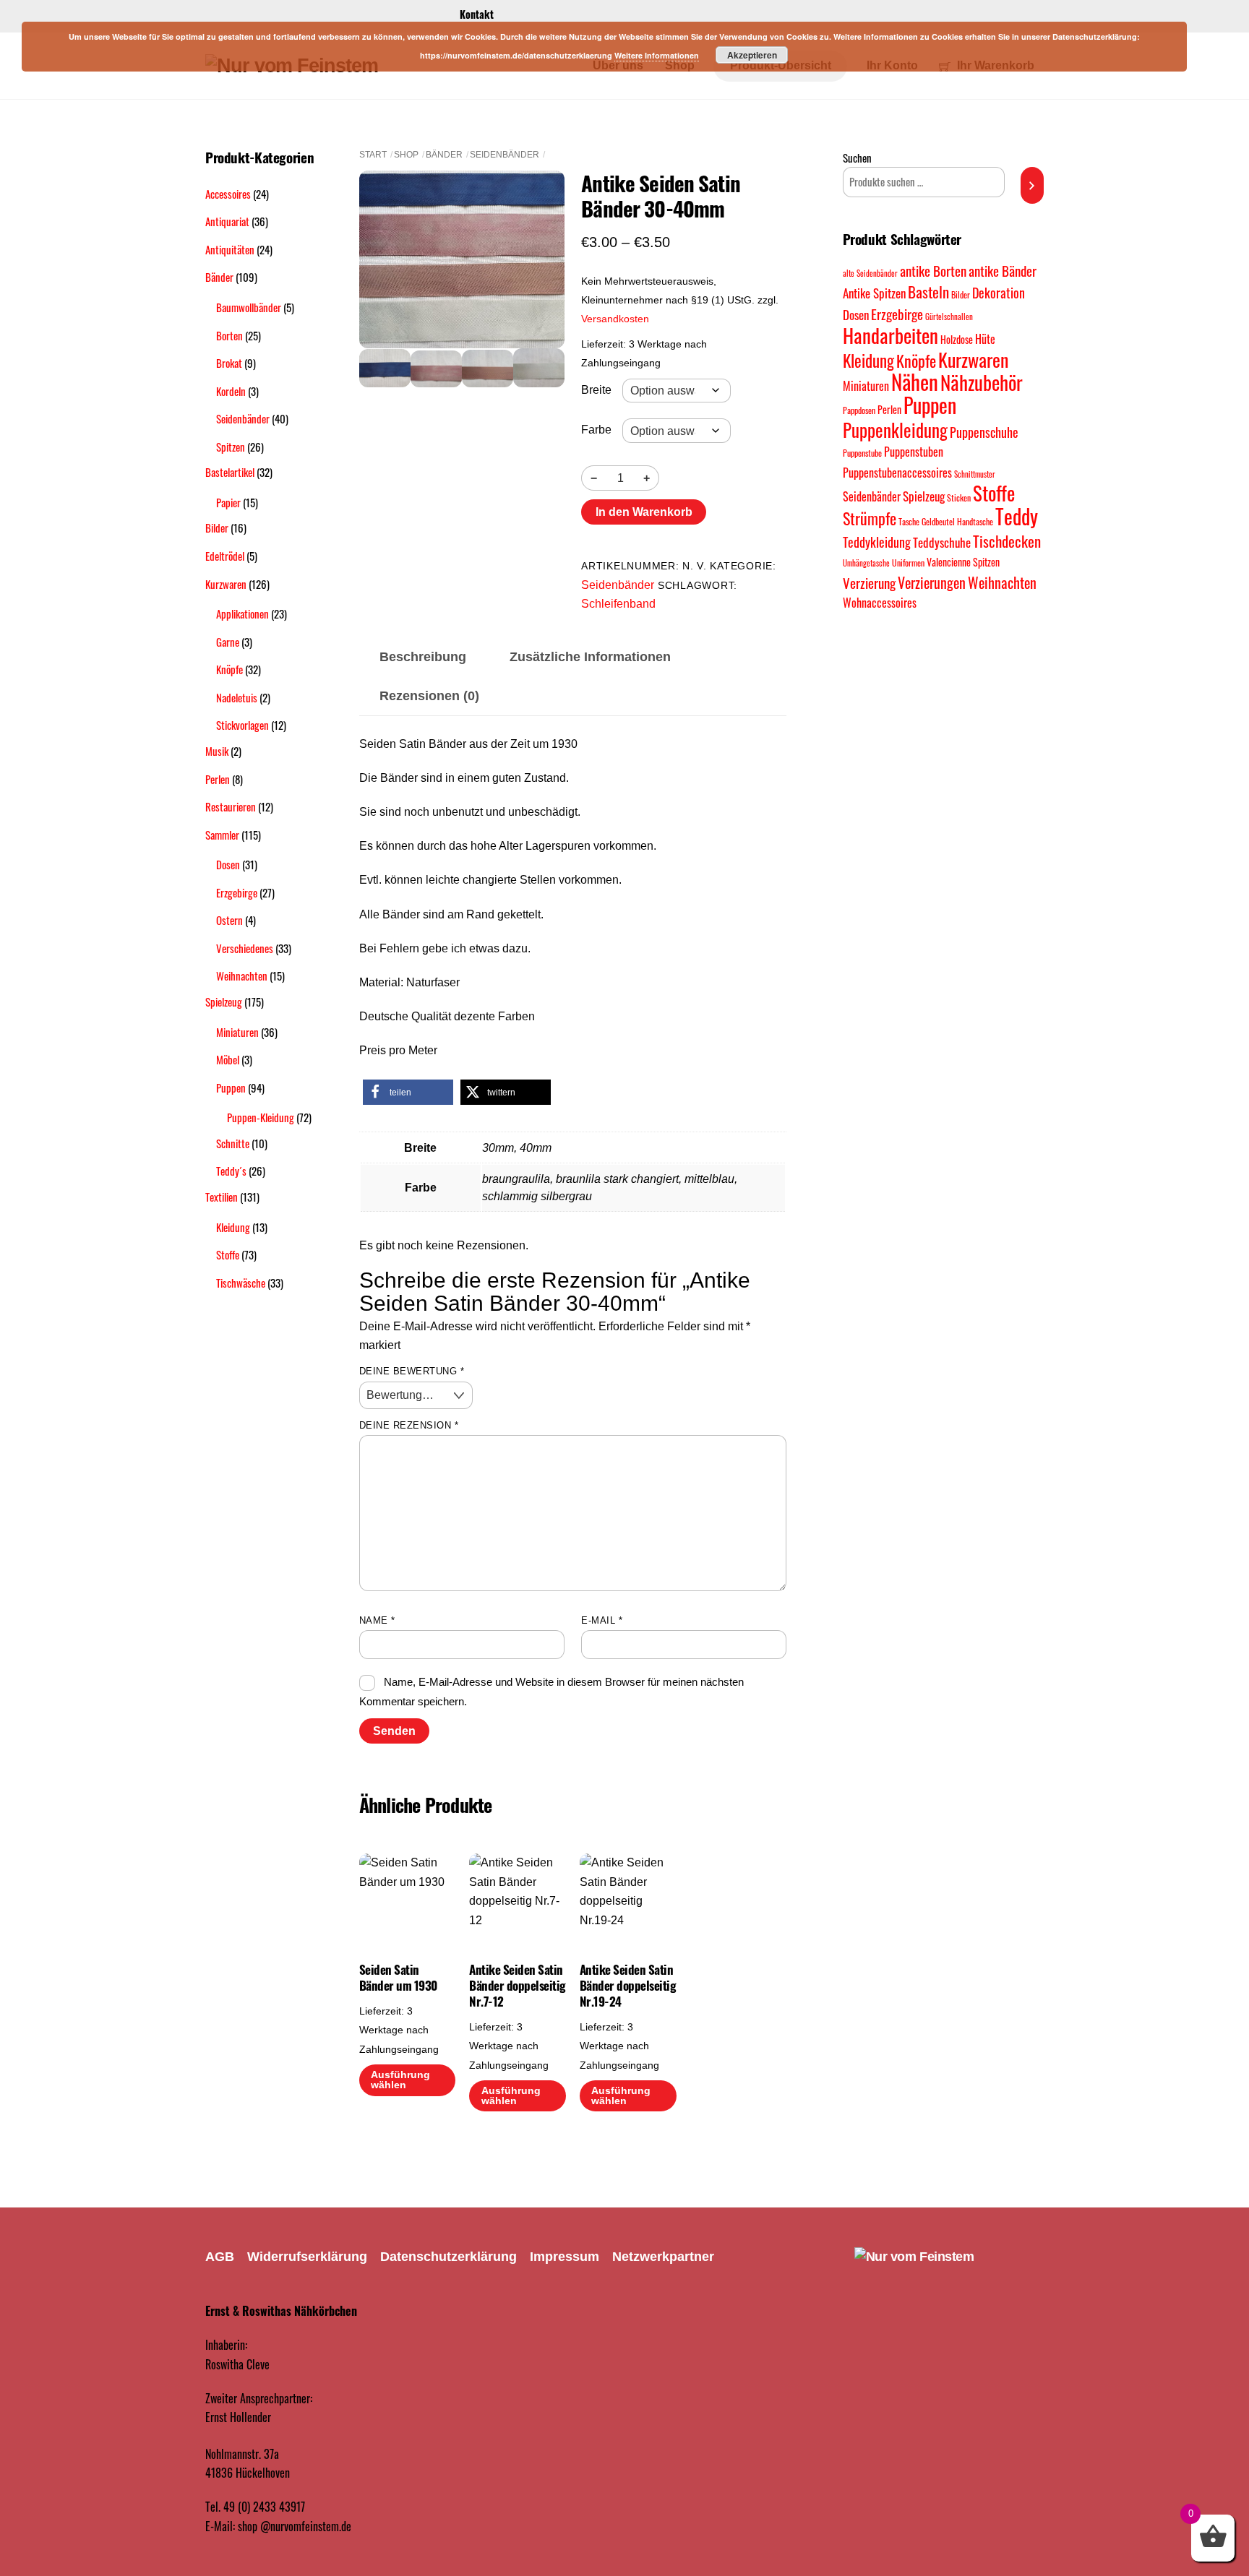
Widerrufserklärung (307, 2257)
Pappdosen (859, 410)
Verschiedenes (245, 948)
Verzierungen (932, 582)
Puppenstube (862, 453)
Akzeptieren (752, 55)
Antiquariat (227, 221)
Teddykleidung (877, 542)
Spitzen (231, 447)
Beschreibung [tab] (423, 657)
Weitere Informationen (657, 55)
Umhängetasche (866, 563)
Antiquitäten (230, 249)
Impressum (565, 2257)
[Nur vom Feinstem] (914, 2257)
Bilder (217, 527)
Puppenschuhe (984, 432)
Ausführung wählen (400, 2080)
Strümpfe (870, 518)
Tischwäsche (241, 1283)
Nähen (915, 381)
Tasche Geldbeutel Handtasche (946, 521)
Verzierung (869, 583)
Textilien (222, 1197)
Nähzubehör (982, 382)
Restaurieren (231, 806)
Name (377, 1620)
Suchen (857, 158)
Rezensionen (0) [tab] (429, 696)
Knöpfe (229, 669)
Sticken (959, 497)
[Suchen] (1032, 185)
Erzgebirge (237, 892)
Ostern (229, 920)
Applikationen (242, 613)
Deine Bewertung (412, 1371)
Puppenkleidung (895, 430)
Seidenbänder (505, 155)
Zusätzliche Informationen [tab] (590, 657)
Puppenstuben (914, 452)
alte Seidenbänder (870, 273)
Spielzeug (224, 1001)
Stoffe (228, 1254)
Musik (217, 751)
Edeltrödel (225, 556)
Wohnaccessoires (880, 603)
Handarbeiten (890, 335)
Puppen (231, 1087)
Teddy (1017, 516)
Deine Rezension (409, 1425)
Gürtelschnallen (949, 316)
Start (373, 155)
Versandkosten (615, 319)
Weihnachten (242, 975)
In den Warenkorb (644, 512)
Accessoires (228, 194)
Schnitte (233, 1143)
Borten (229, 335)
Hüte (985, 339)
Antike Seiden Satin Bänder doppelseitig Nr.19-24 (628, 1986)
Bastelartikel (230, 472)
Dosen (228, 864)
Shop (406, 155)
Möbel (228, 1059)
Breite (596, 390)
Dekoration (999, 292)
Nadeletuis (237, 697)
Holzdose (957, 339)
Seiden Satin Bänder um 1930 (398, 1978)
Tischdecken (1007, 541)
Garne (228, 642)
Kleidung (233, 1227)
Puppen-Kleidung (261, 1117)
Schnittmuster (975, 474)
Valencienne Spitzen (963, 562)
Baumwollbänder (249, 307)
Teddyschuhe (942, 542)
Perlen (218, 779)
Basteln (928, 292)
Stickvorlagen (242, 725)
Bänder (444, 155)
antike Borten (933, 271)
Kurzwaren (226, 584)
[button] (408, 1092)
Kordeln (231, 391)
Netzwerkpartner (663, 2257)
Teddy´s (231, 1171)
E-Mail (602, 1620)
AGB (220, 2257)
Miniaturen (237, 1032)
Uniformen (908, 563)
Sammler (222, 835)
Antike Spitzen (874, 293)
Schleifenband (618, 604)
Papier (228, 502)
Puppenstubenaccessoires (897, 473)
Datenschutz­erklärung (448, 2257)
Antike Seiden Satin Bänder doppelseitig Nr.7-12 (517, 1986)
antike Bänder (1003, 271)
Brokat (229, 363)
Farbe (596, 430)
